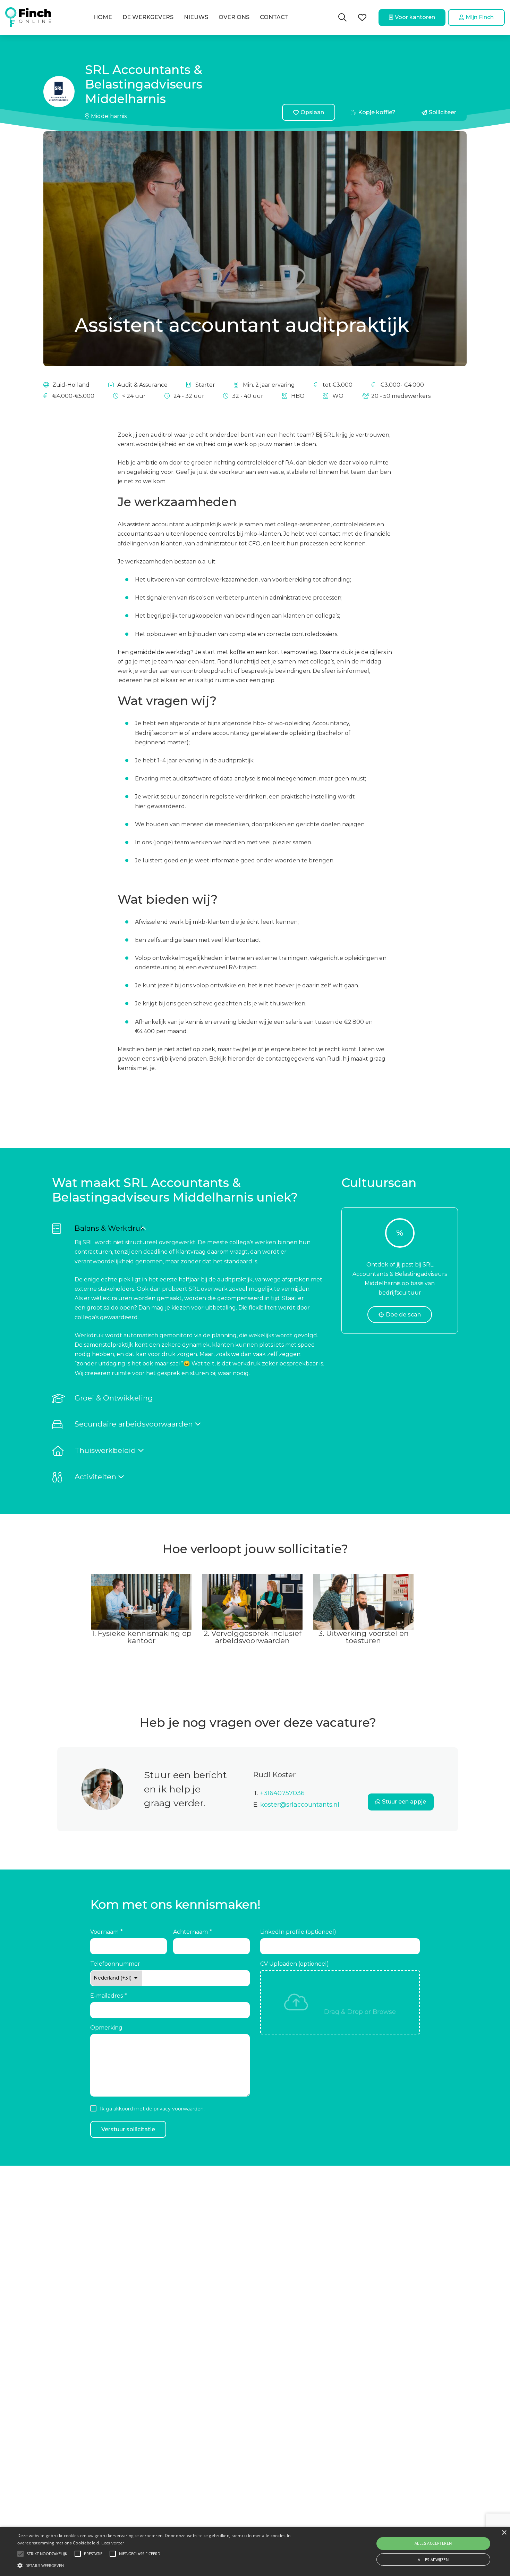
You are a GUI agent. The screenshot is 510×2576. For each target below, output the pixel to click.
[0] (362, 18)
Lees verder (113, 2543)
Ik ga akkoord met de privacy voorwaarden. (152, 2109)
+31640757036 (282, 1793)
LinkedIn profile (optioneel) (298, 1932)
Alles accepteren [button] (433, 2543)
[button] (199, 1228)
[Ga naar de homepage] (28, 17)
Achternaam (190, 1932)
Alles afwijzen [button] (433, 2560)
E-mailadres (107, 1996)
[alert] (255, 2551)
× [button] (504, 2533)
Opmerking (106, 2028)
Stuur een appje (404, 1802)
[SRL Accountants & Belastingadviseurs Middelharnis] (59, 92)
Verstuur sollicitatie (128, 2129)
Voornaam (104, 1932)
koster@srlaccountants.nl (300, 1805)
